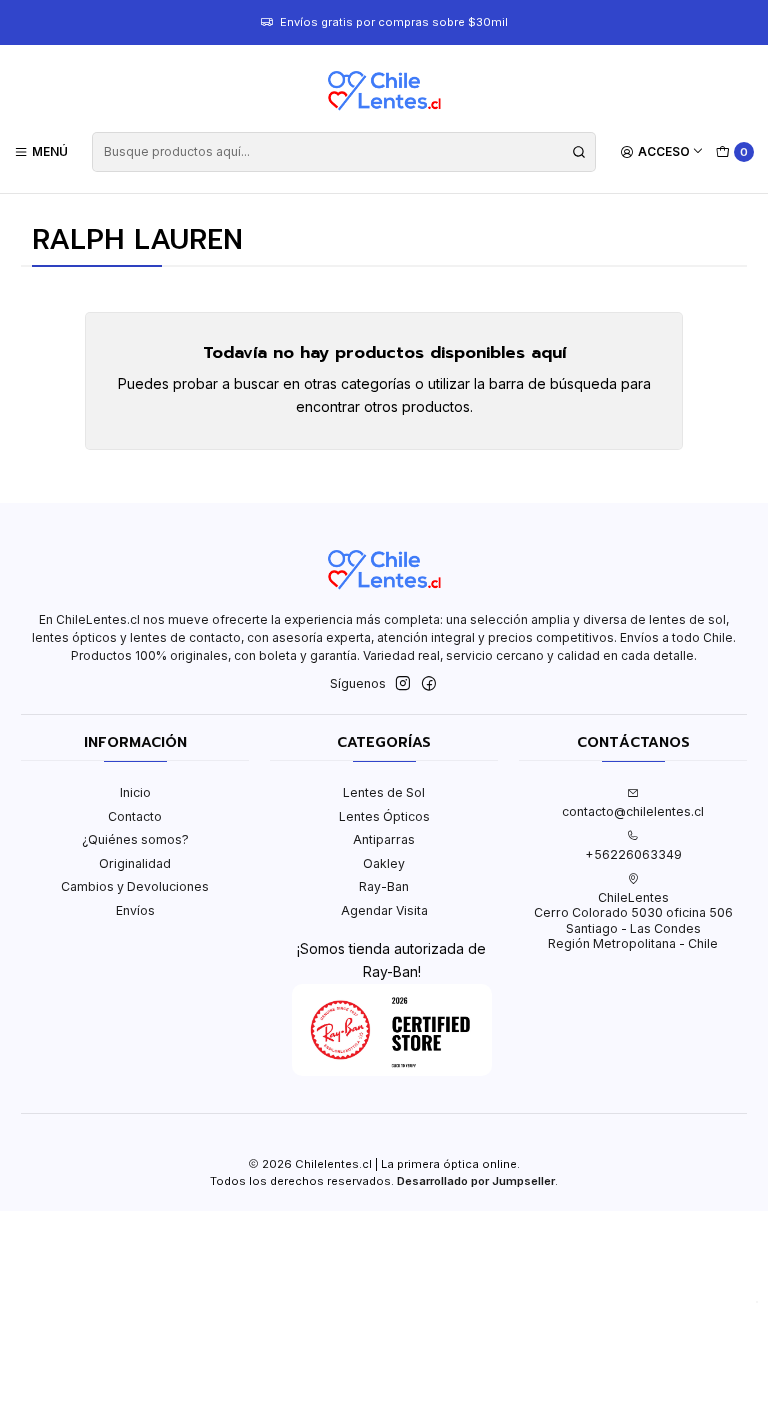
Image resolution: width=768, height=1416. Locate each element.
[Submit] (579, 152)
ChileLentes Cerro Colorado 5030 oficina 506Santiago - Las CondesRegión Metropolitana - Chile (633, 920)
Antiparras (384, 839)
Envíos (135, 910)
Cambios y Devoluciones (135, 886)
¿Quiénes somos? (135, 839)
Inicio (135, 792)
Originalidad (135, 863)
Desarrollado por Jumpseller (476, 1181)
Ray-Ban (384, 886)
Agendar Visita (384, 910)
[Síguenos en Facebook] (429, 684)
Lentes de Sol (384, 792)
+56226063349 (633, 854)
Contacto (135, 816)
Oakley (384, 863)
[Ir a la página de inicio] (384, 91)
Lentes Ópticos (384, 816)
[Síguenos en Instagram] (403, 684)
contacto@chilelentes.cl (633, 811)
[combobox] (343, 152)
